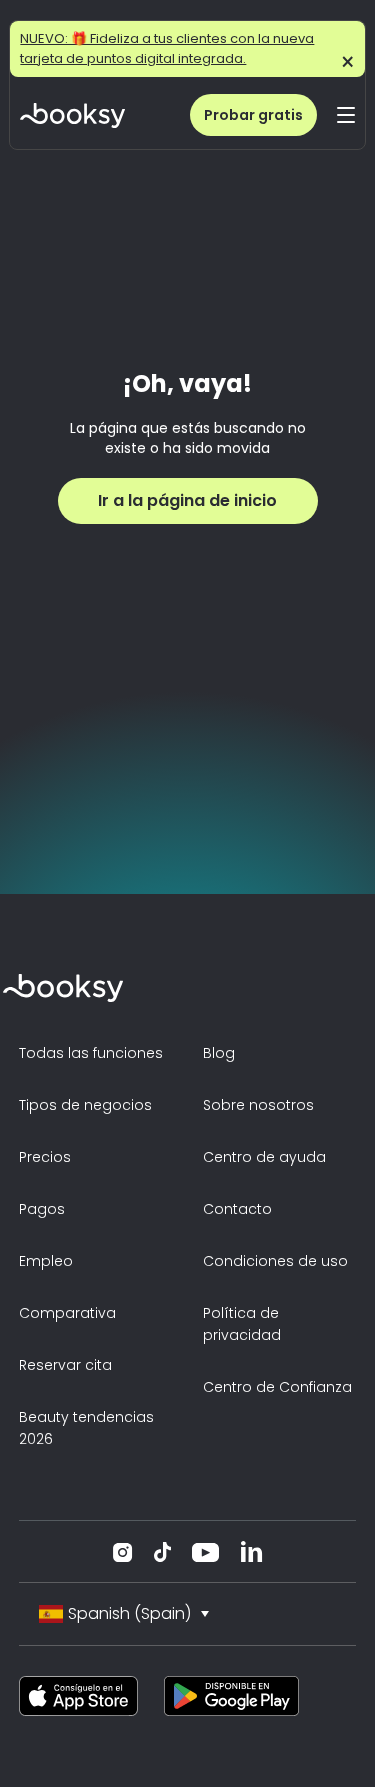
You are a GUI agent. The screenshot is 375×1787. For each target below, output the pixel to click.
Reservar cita (65, 1365)
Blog (219, 1053)
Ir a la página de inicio (187, 500)
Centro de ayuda (264, 1157)
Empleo (46, 1261)
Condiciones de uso (275, 1261)
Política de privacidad (242, 1324)
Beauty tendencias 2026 (86, 1428)
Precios (45, 1157)
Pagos (42, 1209)
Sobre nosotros (258, 1105)
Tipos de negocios (85, 1105)
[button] (346, 115)
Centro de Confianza (277, 1387)
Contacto (237, 1209)
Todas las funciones (91, 1053)
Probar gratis (253, 115)
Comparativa (67, 1313)
